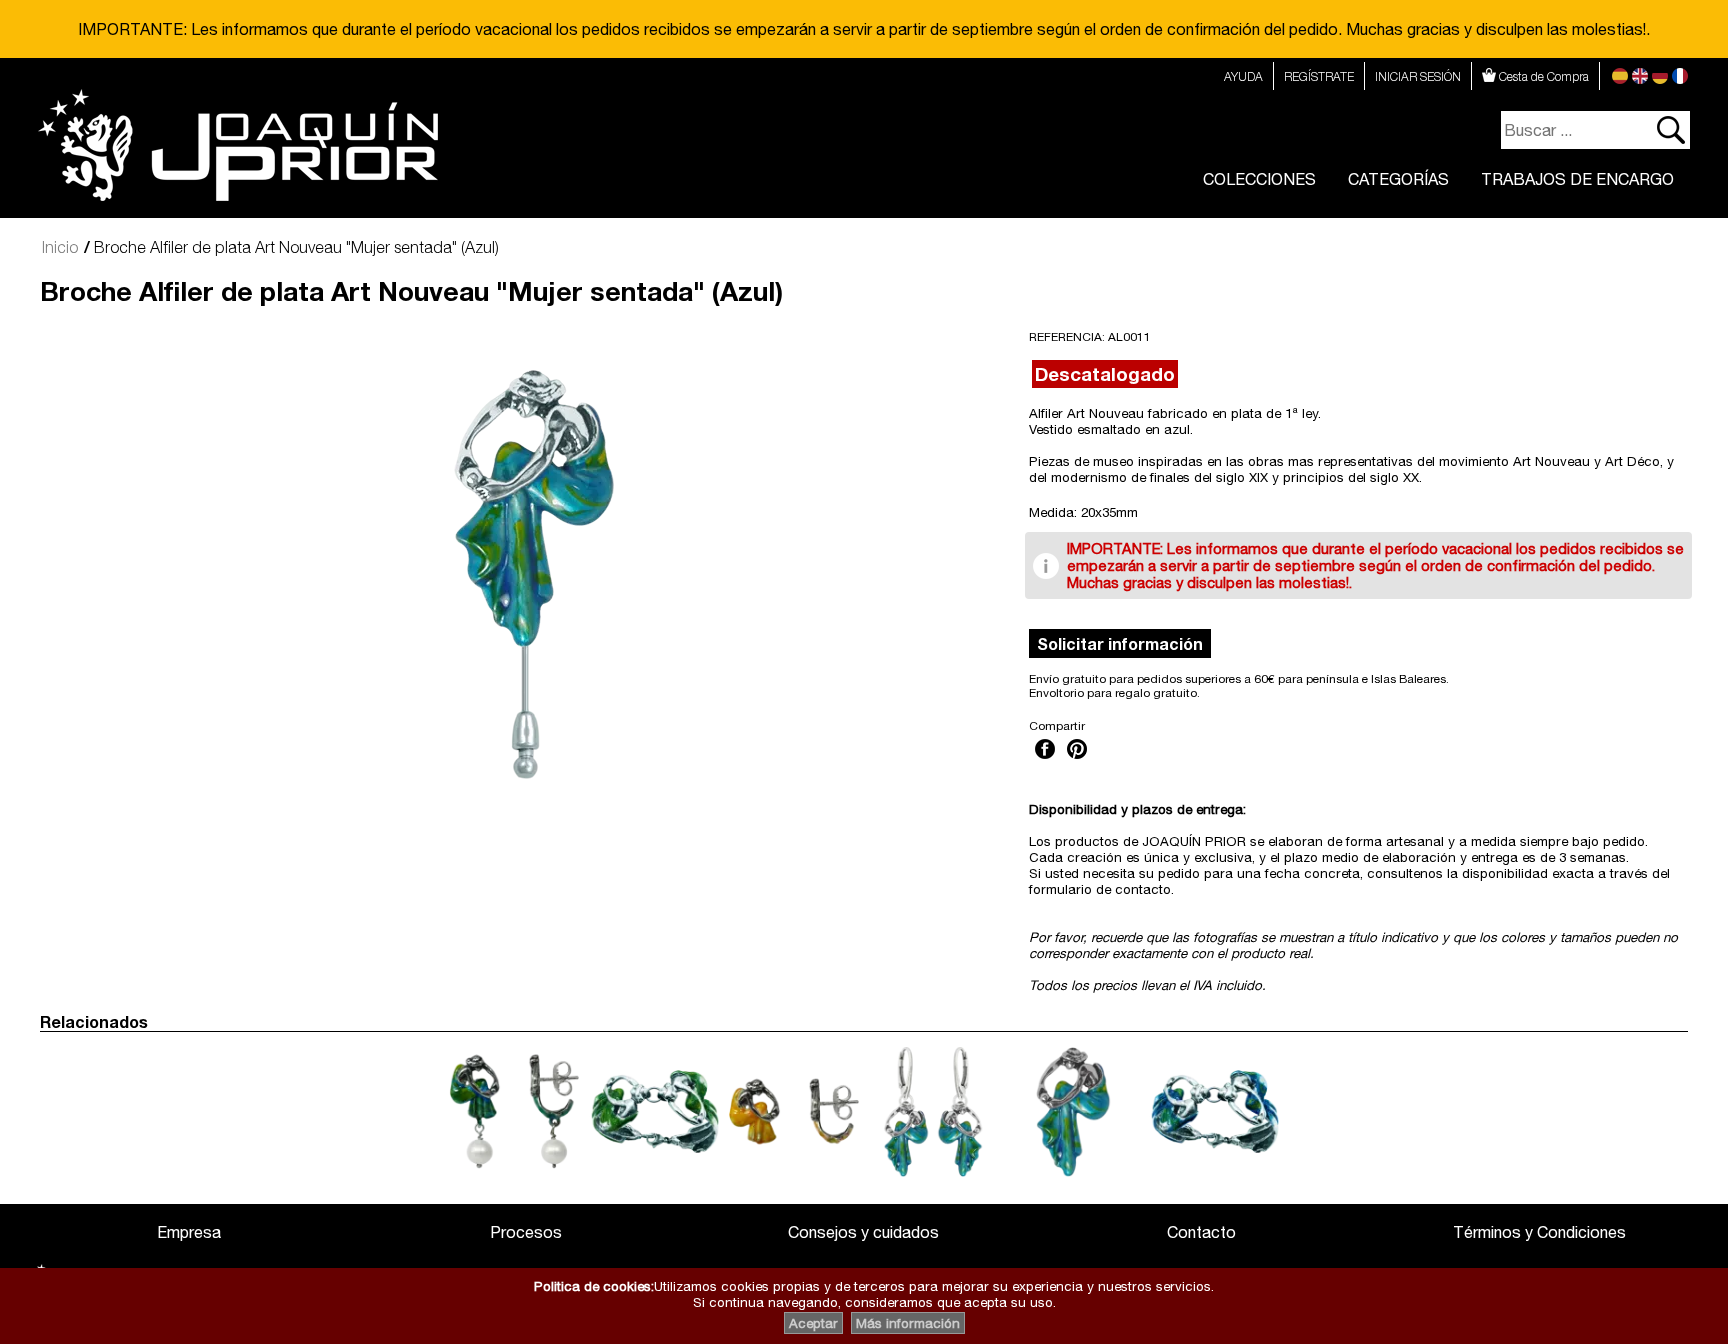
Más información (908, 1323)
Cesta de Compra (1542, 76)
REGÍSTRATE (1319, 76)
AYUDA (1243, 76)
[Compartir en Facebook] (1045, 761)
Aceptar (813, 1323)
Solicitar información (1120, 643)
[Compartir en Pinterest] (1077, 761)
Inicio (60, 247)
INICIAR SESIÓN (1418, 76)
